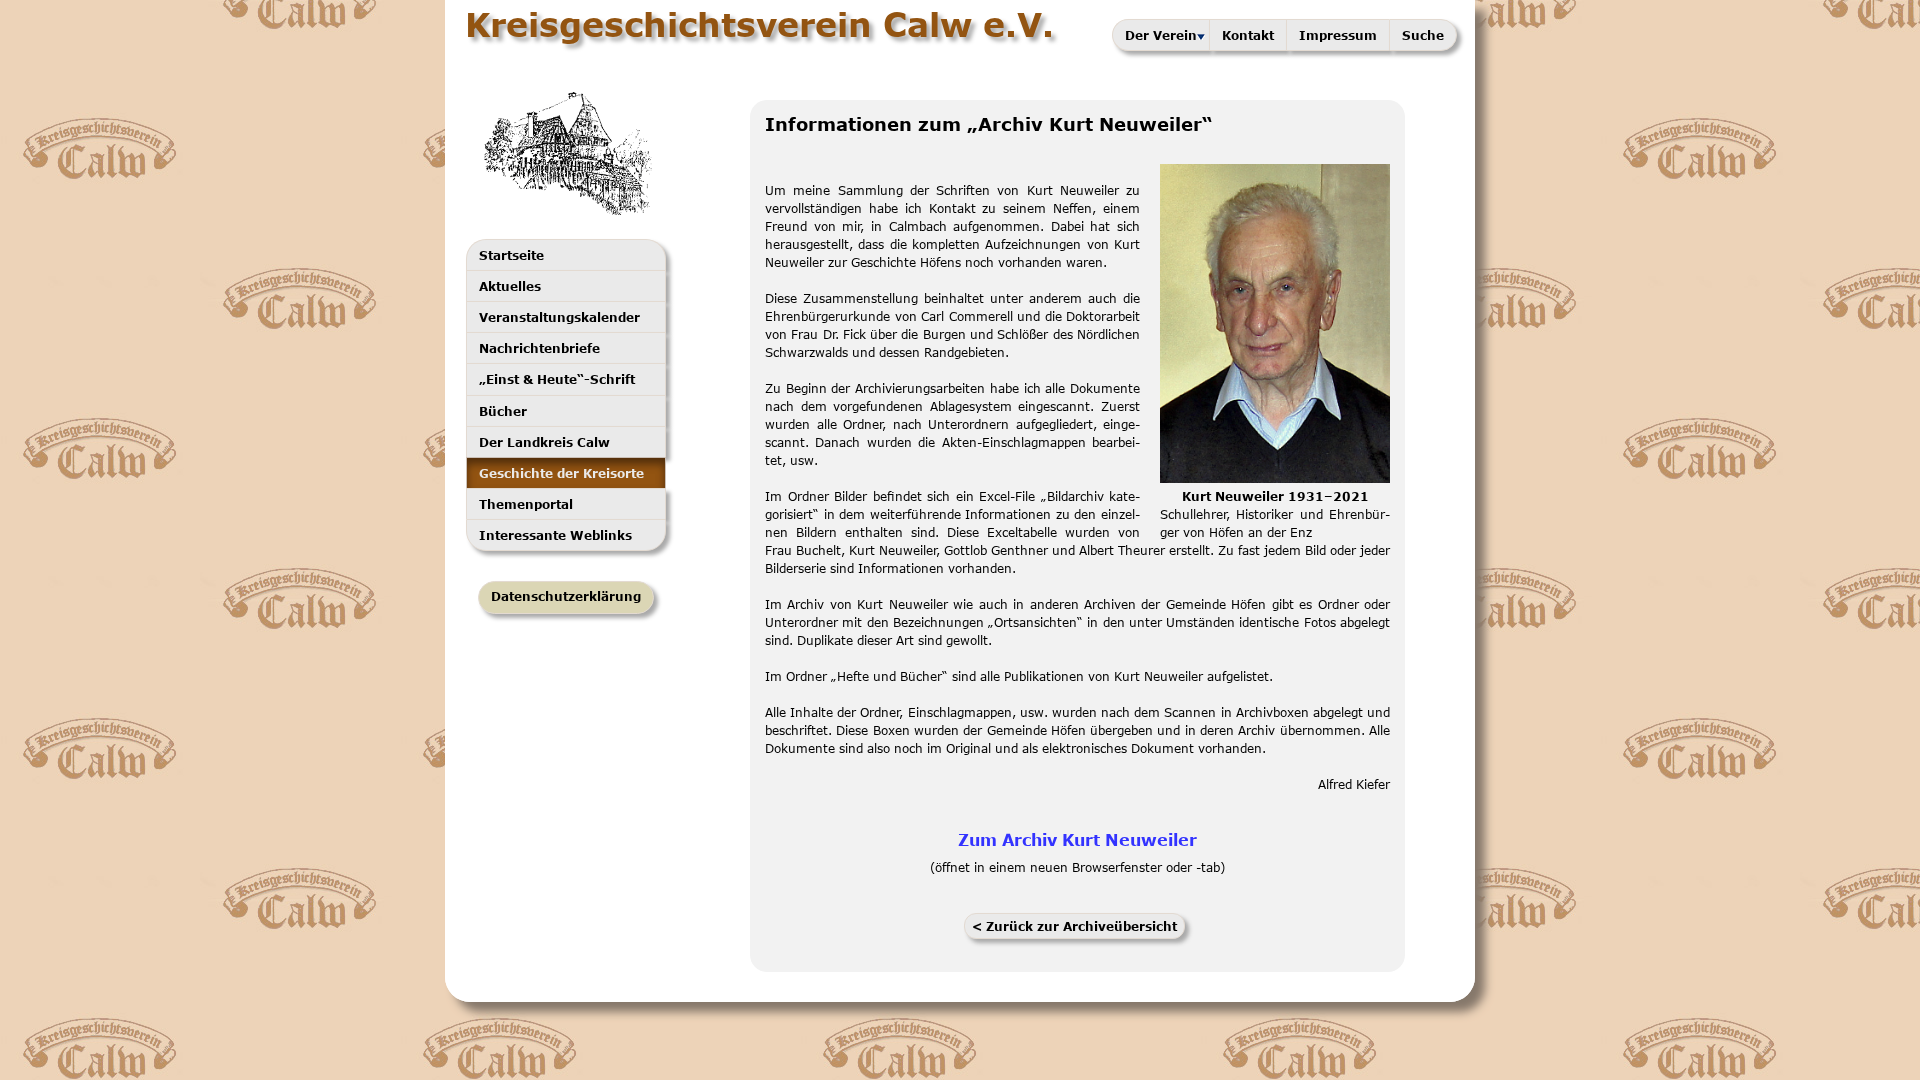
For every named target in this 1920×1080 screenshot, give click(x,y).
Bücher (503, 411)
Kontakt (1248, 35)
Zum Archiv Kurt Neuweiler (1077, 839)
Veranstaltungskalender (559, 317)
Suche (1423, 35)
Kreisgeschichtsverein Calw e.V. (759, 24)
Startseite (511, 255)
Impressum (1338, 35)
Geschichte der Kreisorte (561, 473)
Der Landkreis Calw (544, 442)
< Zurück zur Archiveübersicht (1074, 926)
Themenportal (526, 504)
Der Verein (1161, 35)
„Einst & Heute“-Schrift (557, 379)
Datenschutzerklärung (566, 596)
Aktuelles (510, 286)
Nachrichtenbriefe (539, 348)
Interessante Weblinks (555, 535)
